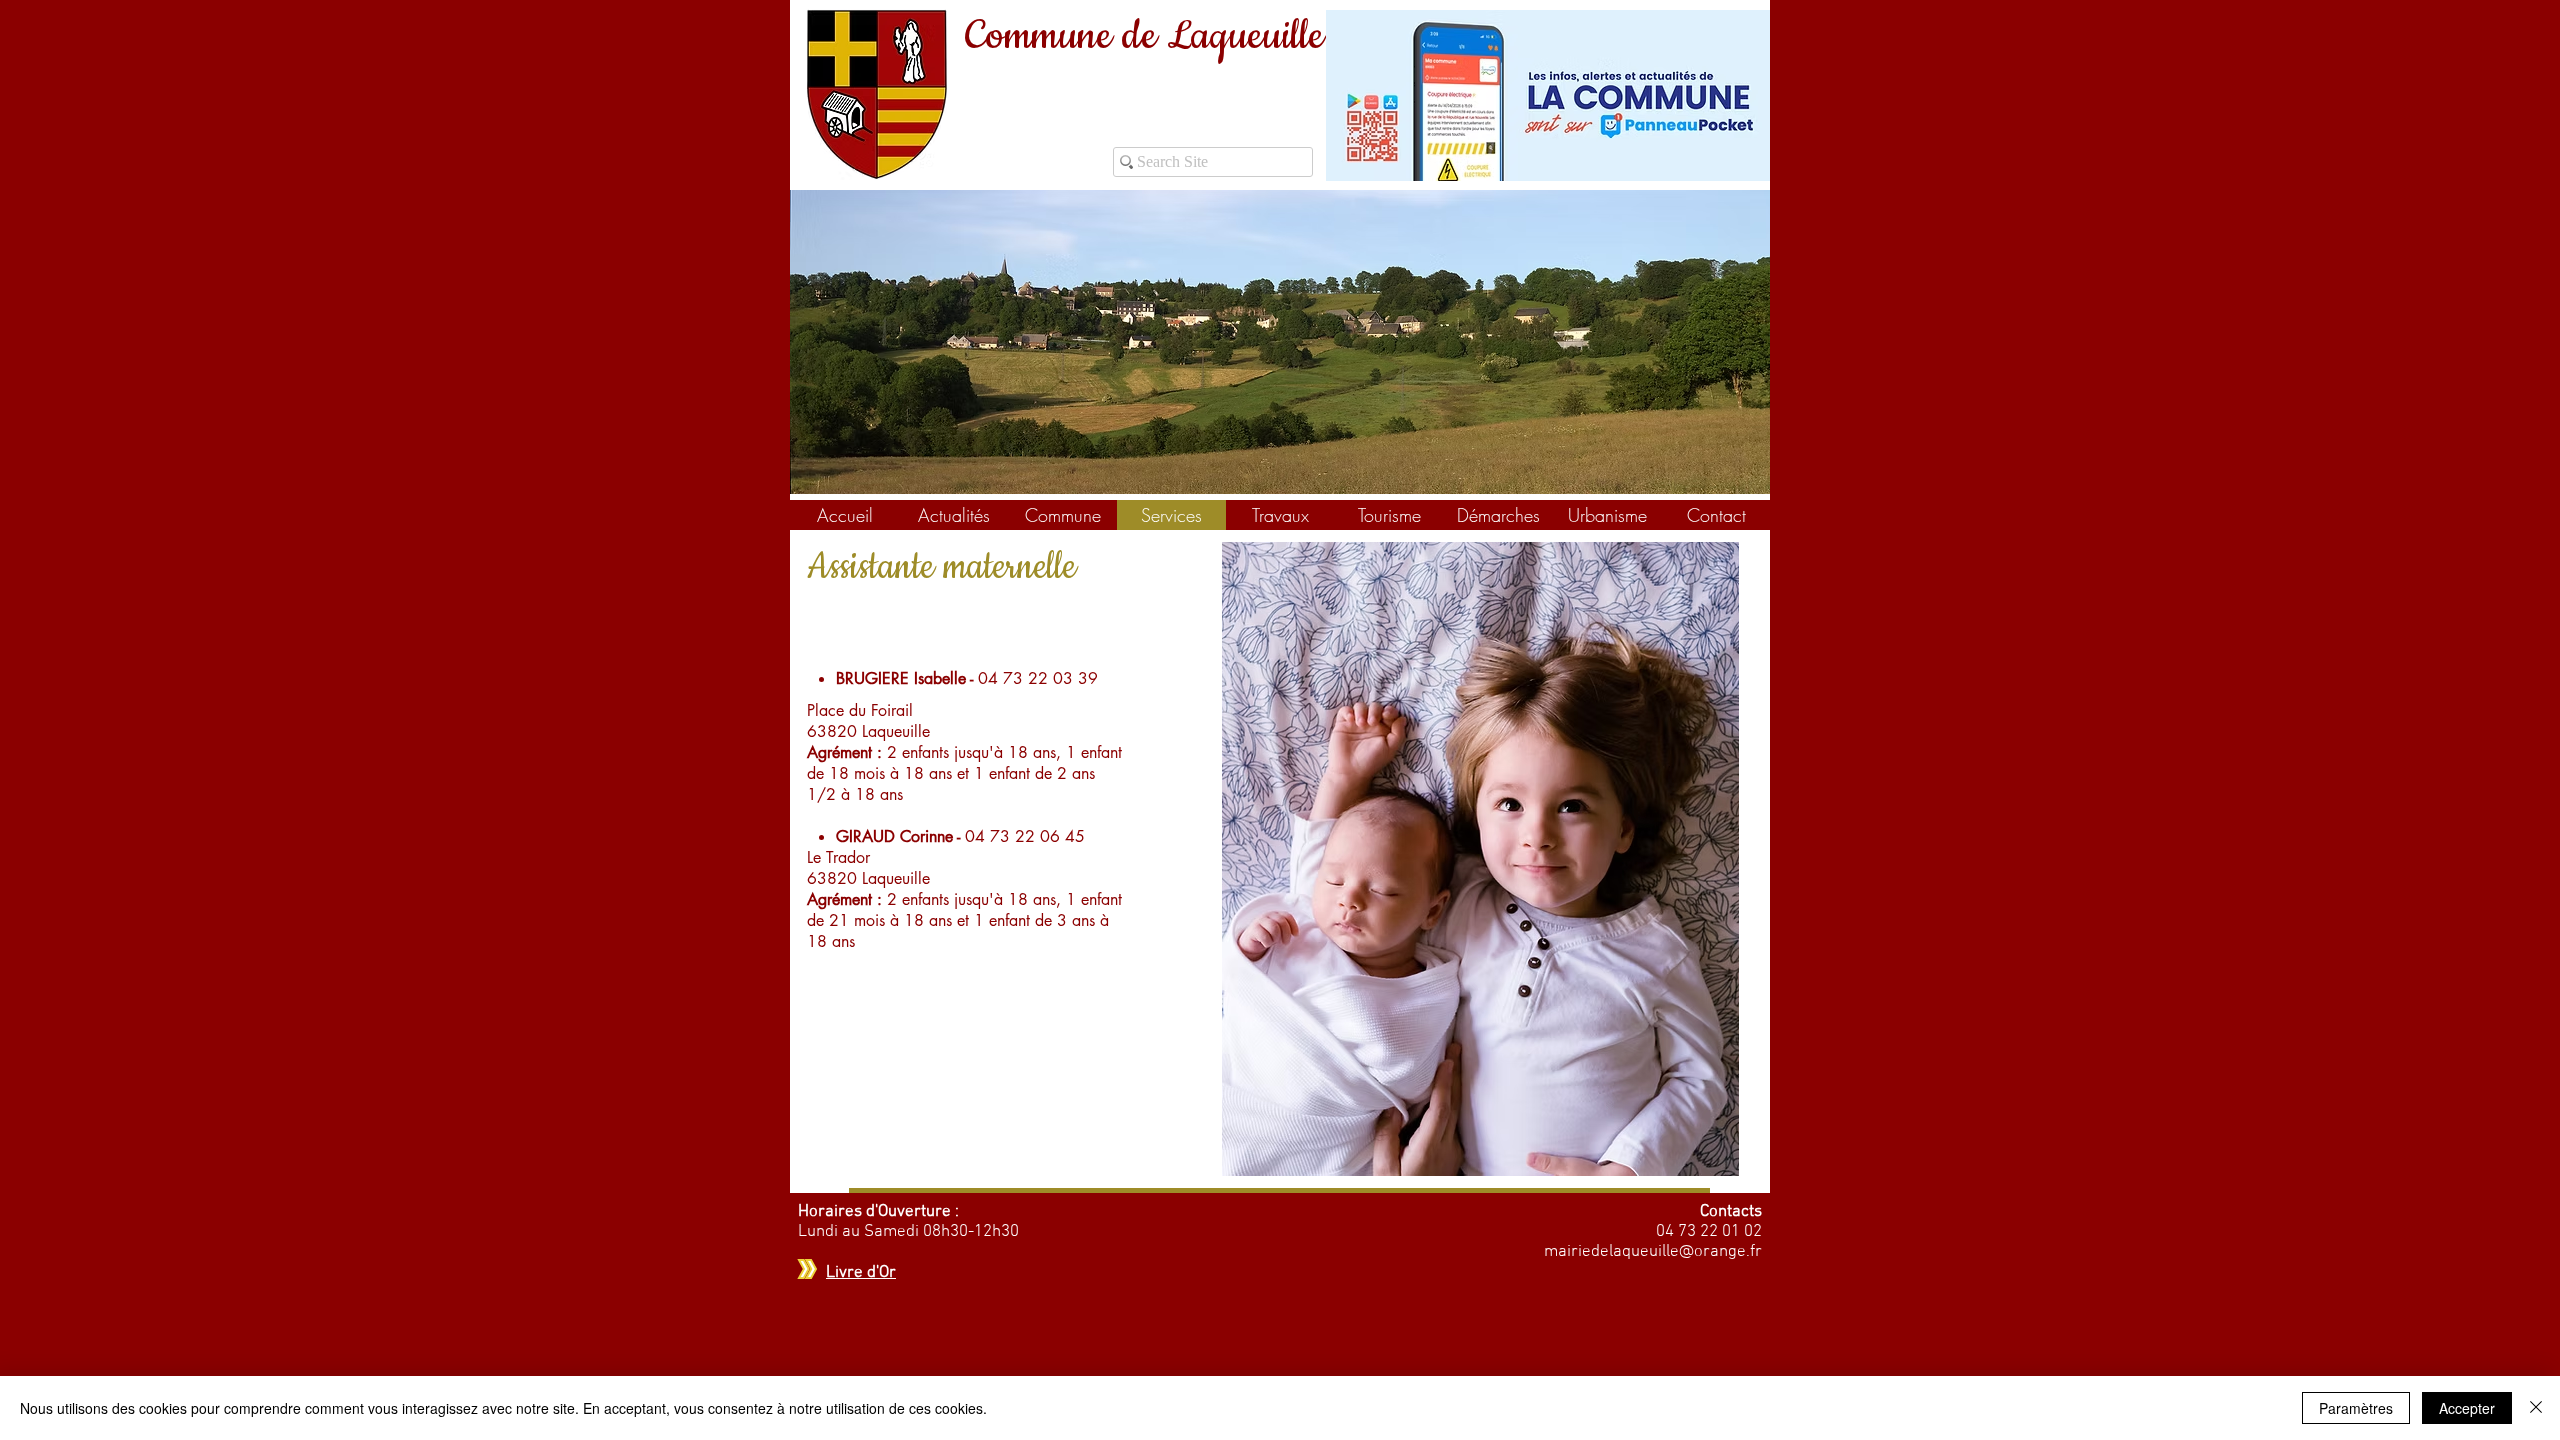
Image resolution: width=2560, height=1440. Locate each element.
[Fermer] (2536, 1408)
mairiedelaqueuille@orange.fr (1653, 1252)
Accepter (2467, 1408)
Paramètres (2356, 1408)
